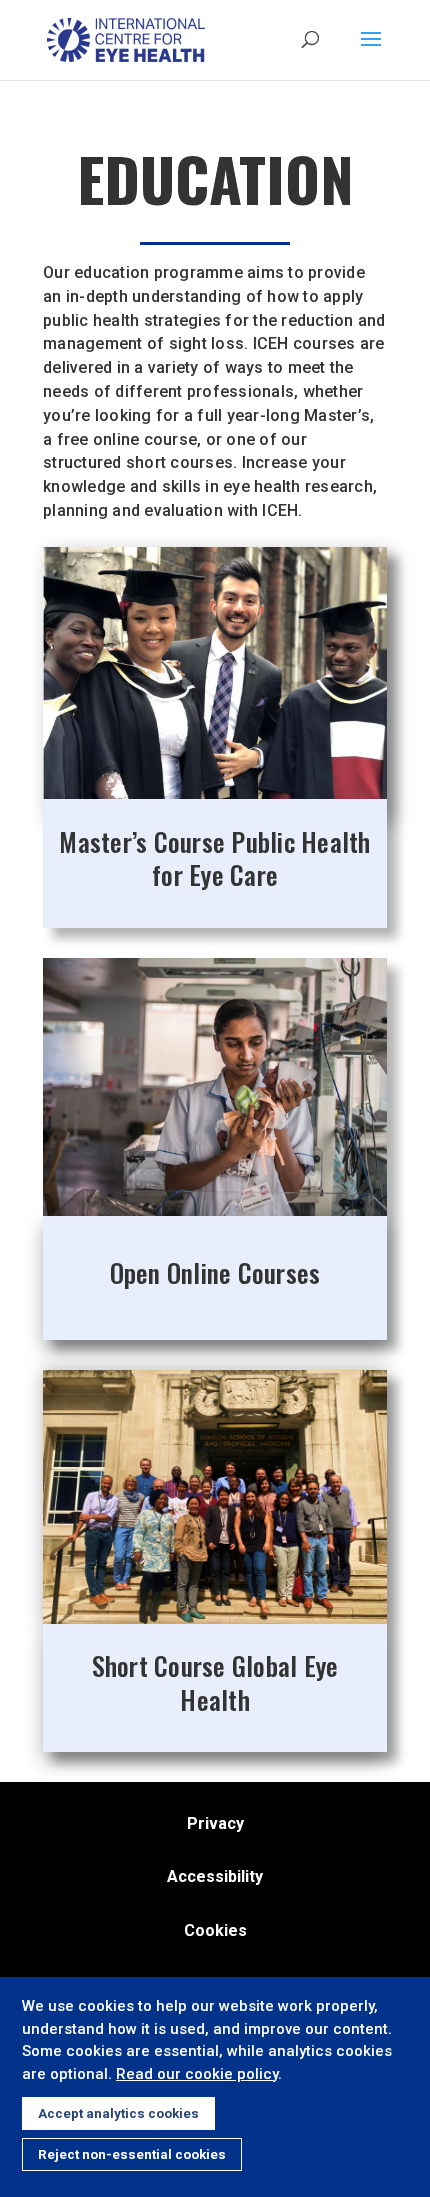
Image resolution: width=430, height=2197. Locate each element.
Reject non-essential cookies (132, 2154)
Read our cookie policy (197, 2074)
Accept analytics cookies (118, 2113)
